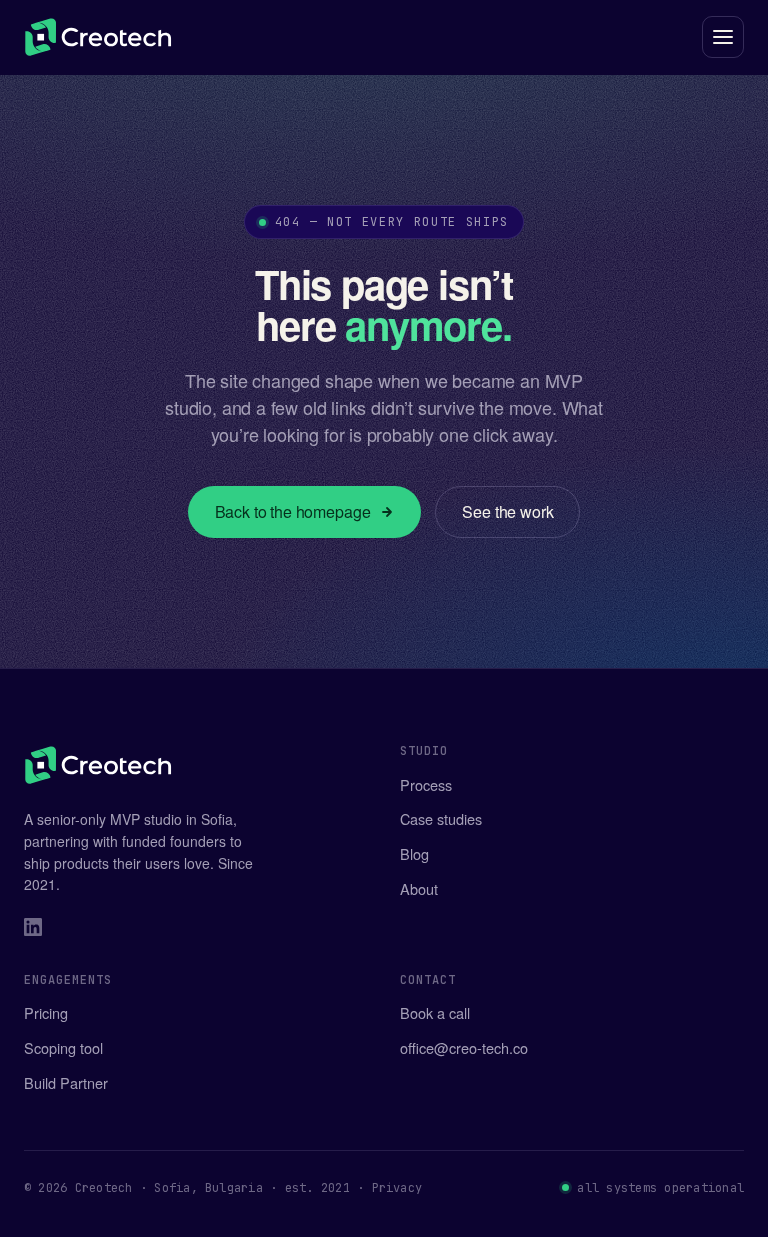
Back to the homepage (293, 511)
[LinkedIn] (33, 930)
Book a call (435, 1012)
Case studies (441, 818)
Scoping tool (63, 1047)
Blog (414, 853)
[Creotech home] (98, 37)
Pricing (46, 1012)
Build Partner (66, 1082)
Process (426, 784)
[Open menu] (723, 37)
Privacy (397, 1188)
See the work (507, 511)
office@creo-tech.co (464, 1047)
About (419, 888)
